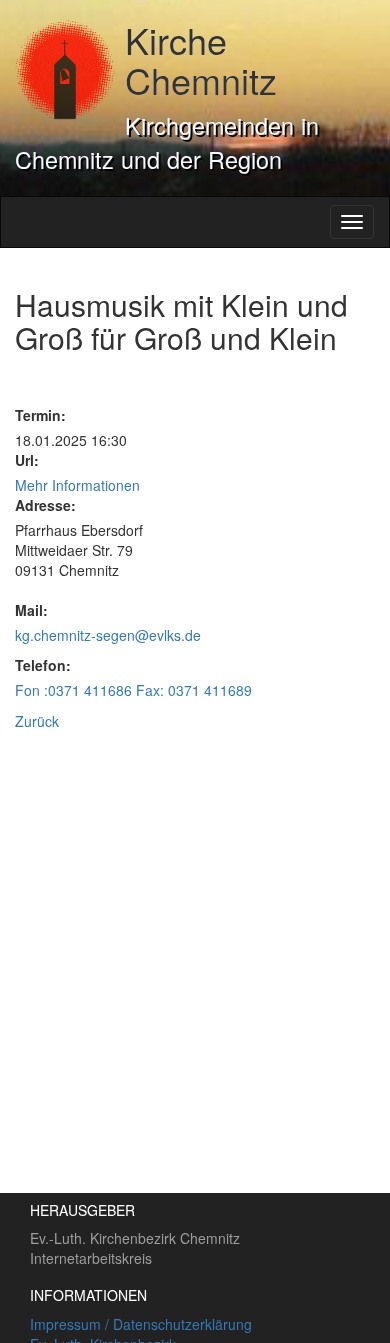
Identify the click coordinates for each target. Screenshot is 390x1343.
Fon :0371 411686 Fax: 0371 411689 (133, 690)
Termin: (40, 415)
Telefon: (43, 665)
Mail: (31, 610)
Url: (27, 460)
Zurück (37, 721)
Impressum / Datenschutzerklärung (141, 1324)
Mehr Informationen (77, 485)
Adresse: (45, 505)
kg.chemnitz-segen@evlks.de (108, 635)
